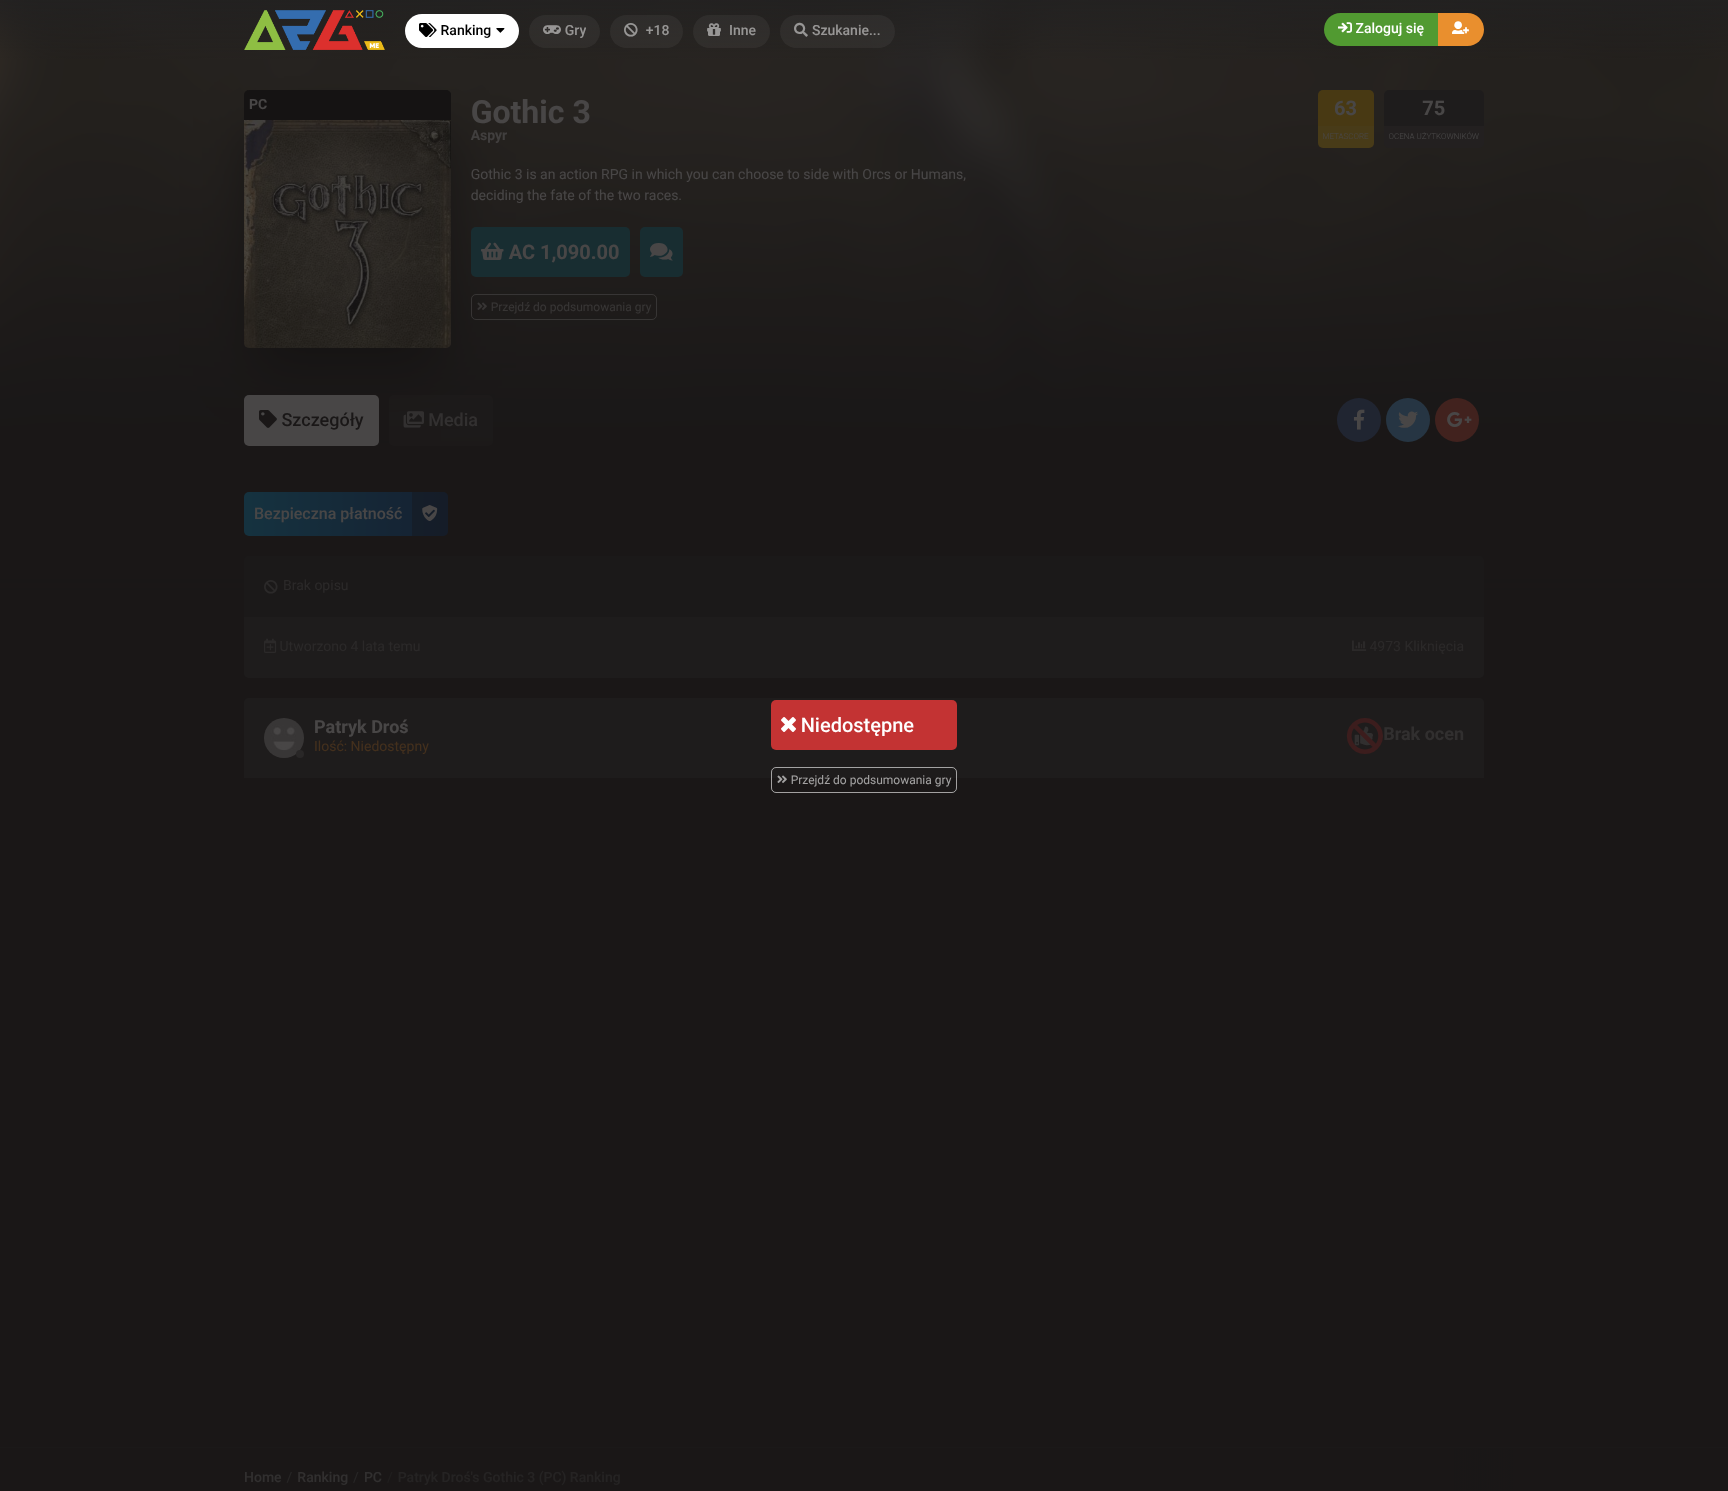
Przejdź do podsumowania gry (870, 780)
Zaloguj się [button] (1388, 29)
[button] (837, 31)
